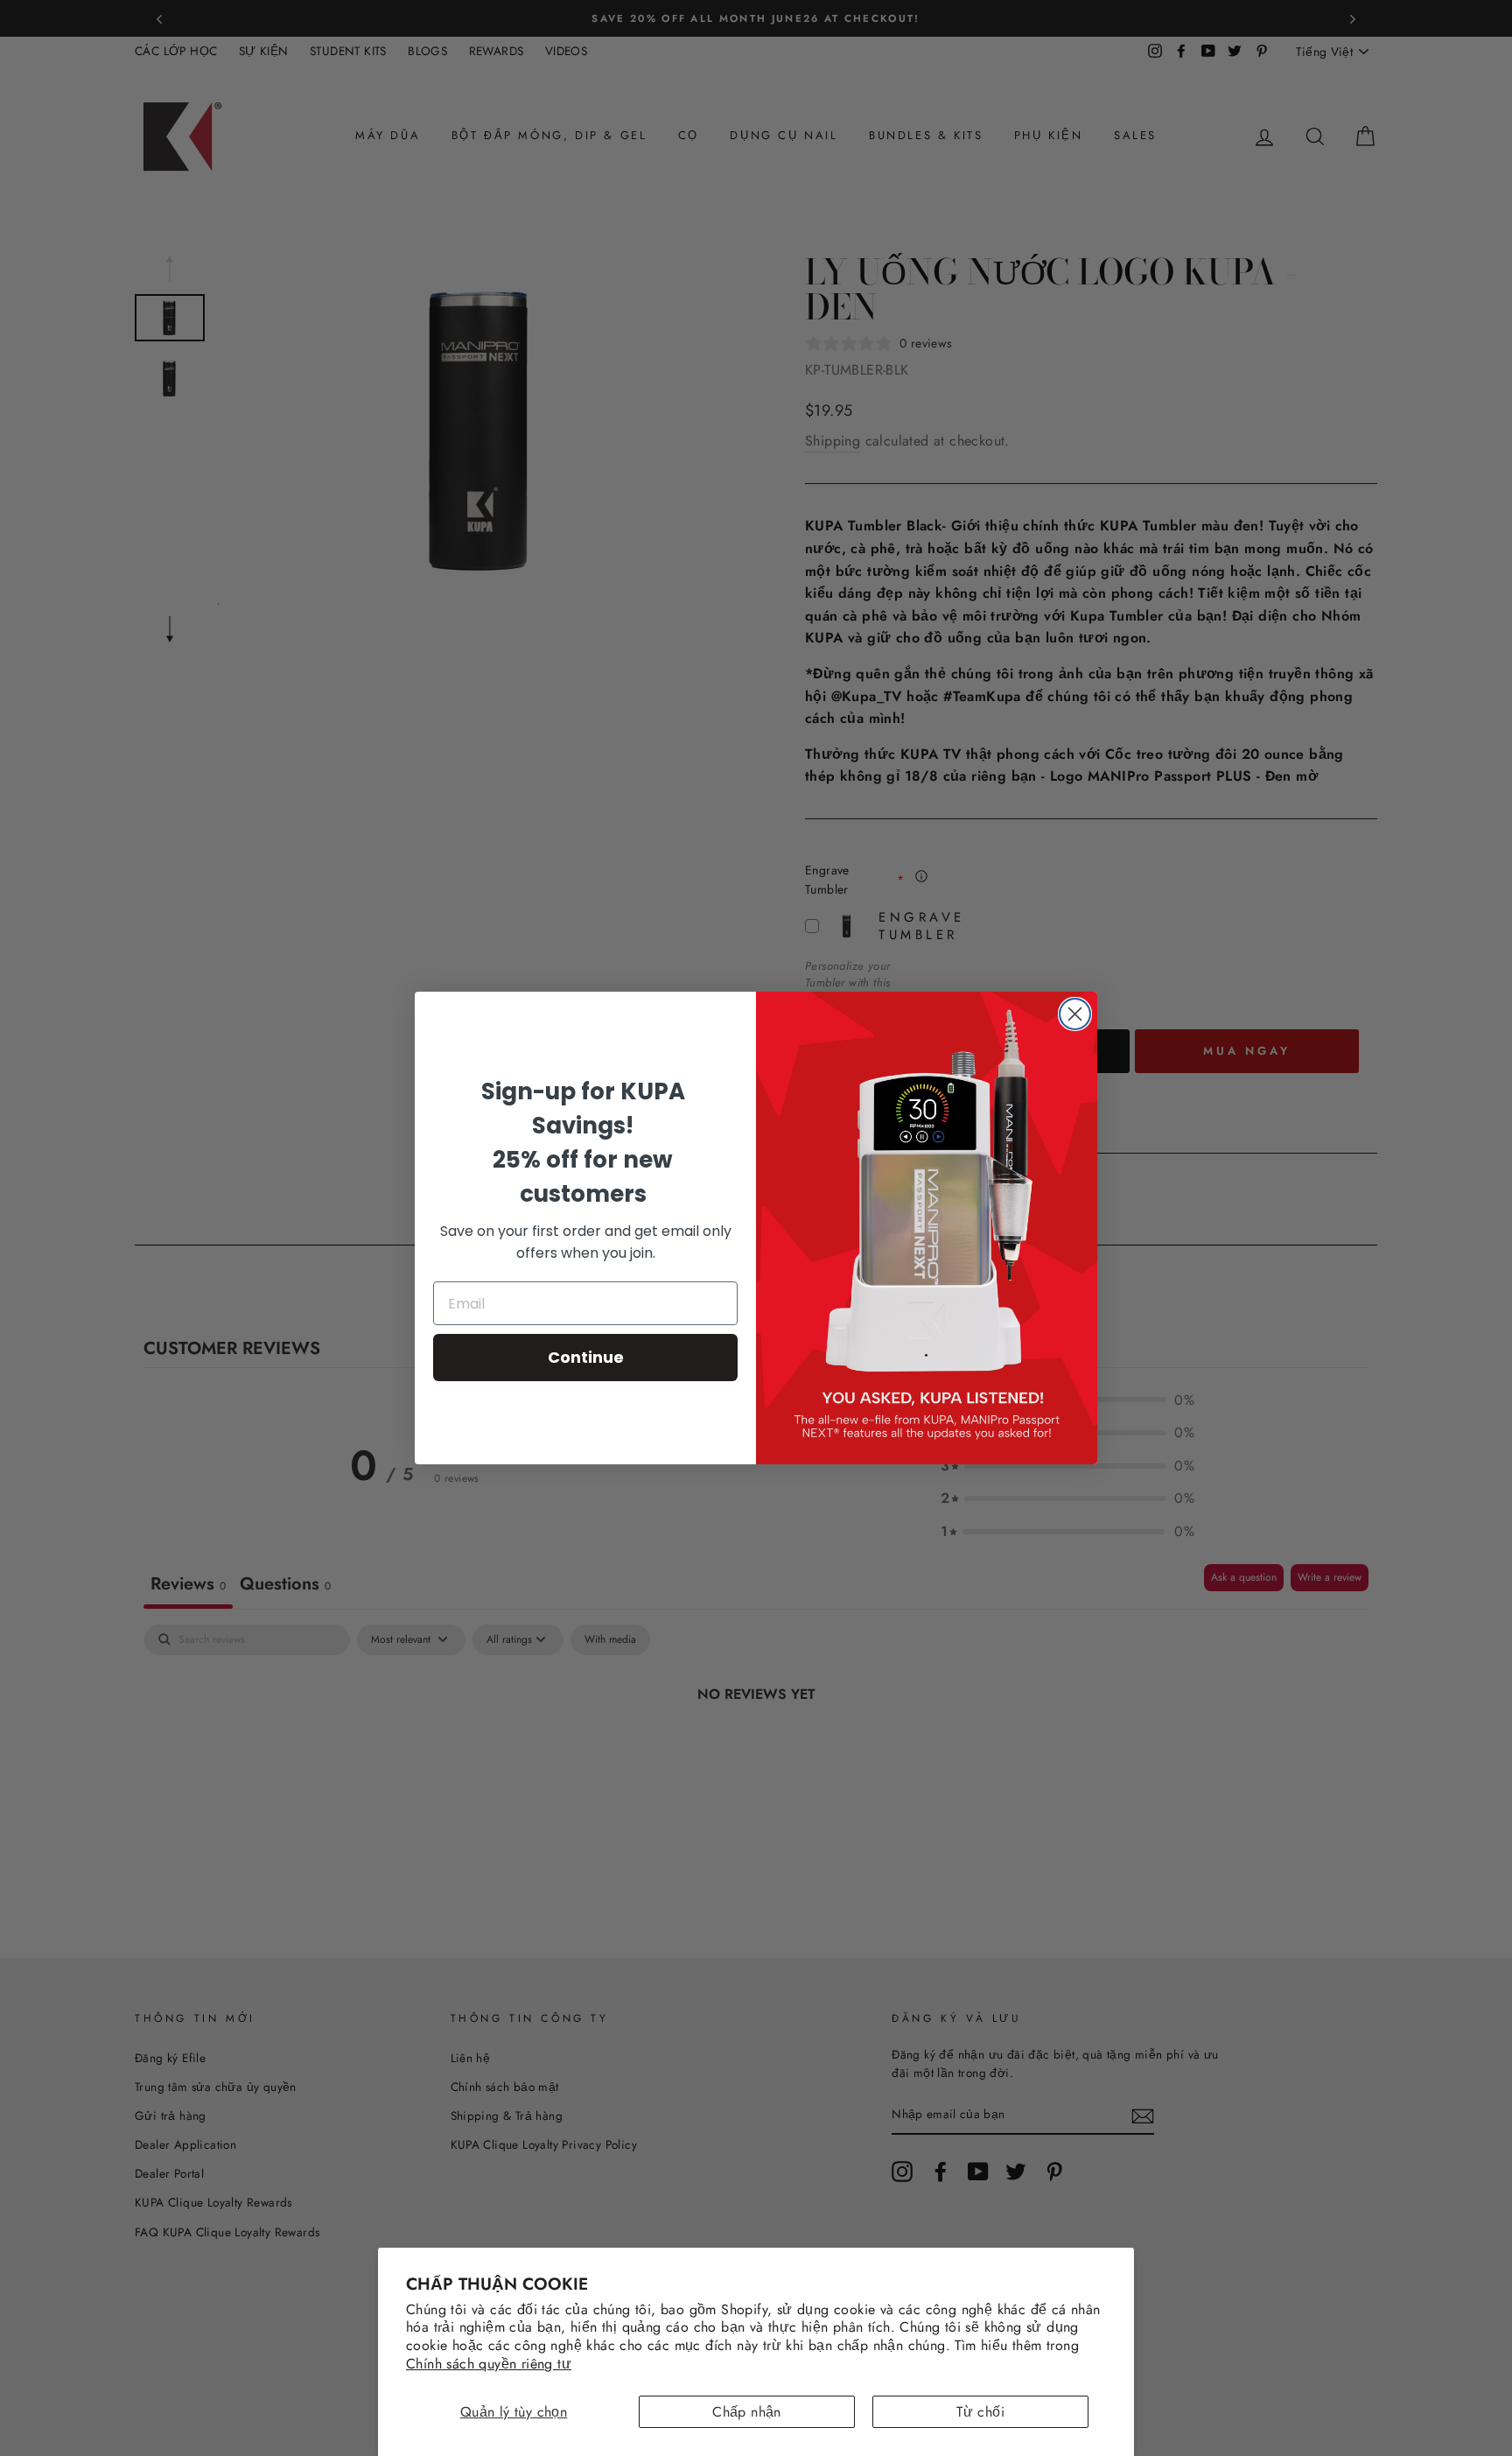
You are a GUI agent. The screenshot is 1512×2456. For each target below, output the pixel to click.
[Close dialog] (1075, 1014)
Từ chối (980, 2412)
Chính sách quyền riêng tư (489, 2364)
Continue (586, 1357)
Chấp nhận (747, 2412)
